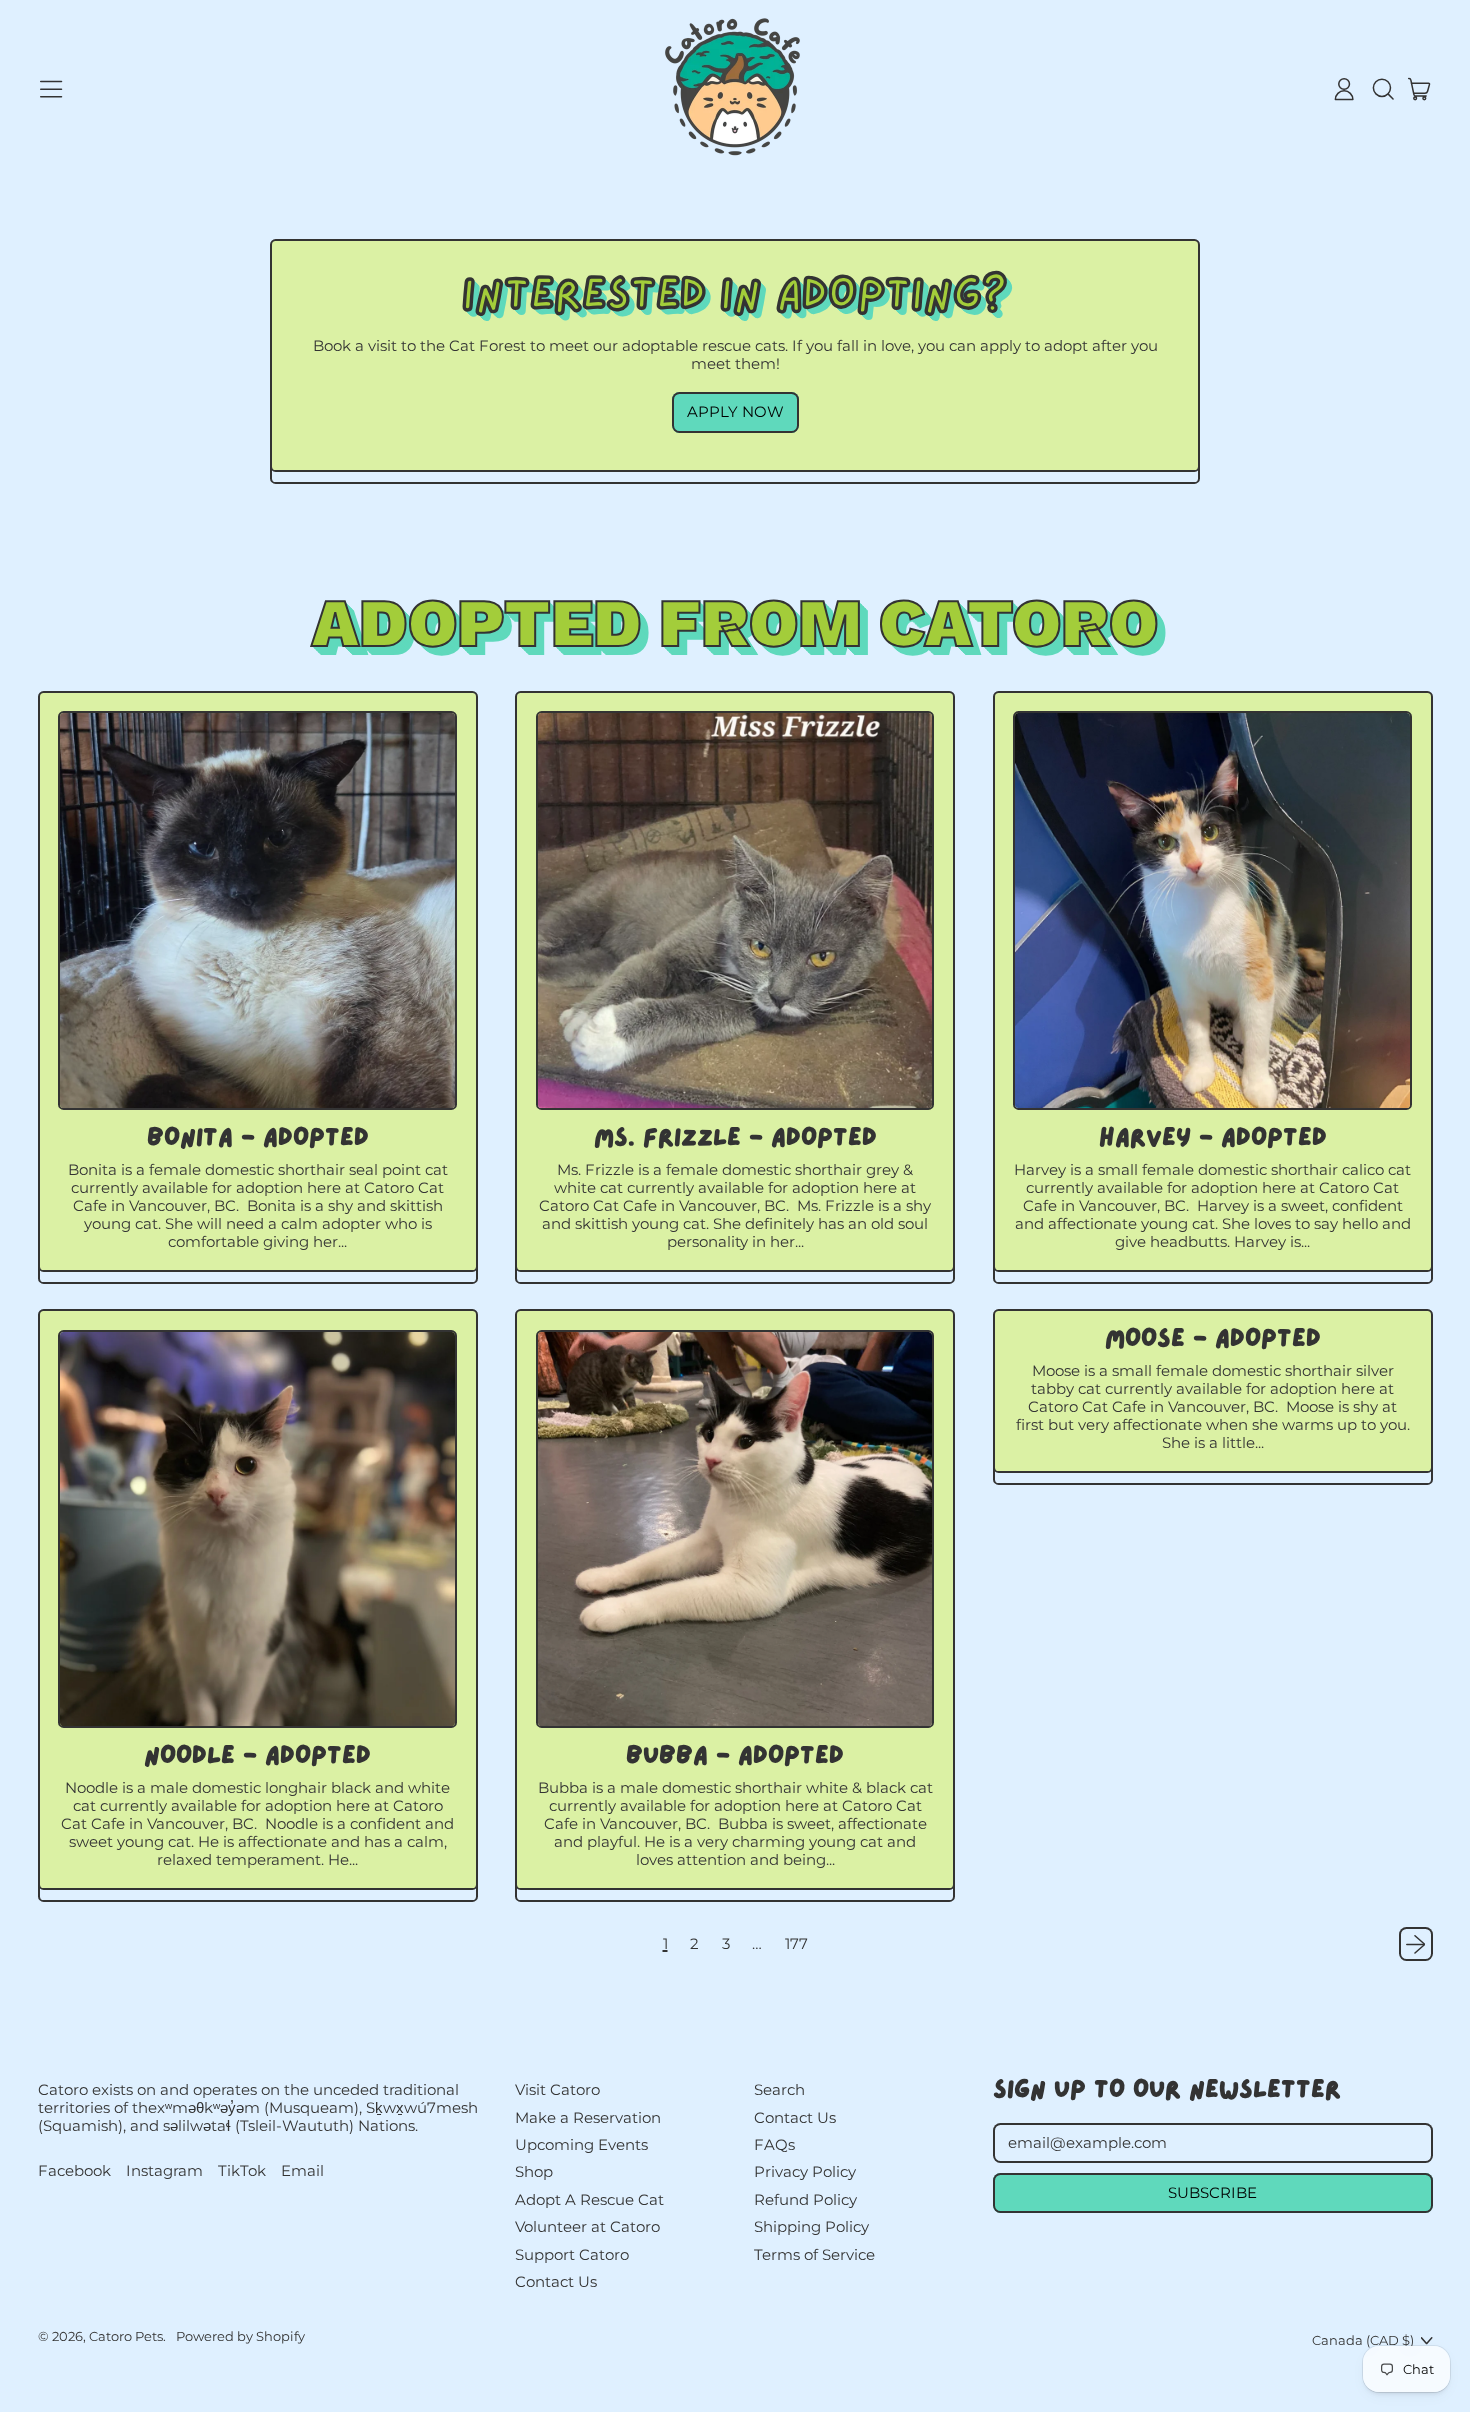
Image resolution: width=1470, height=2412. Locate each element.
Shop (534, 2171)
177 (796, 1944)
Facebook (74, 2171)
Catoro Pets (126, 2336)
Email (302, 2171)
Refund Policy (805, 2199)
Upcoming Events (581, 2144)
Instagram (164, 2171)
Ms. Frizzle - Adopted (735, 1139)
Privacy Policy (805, 2171)
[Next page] (1416, 1944)
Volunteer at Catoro (587, 2226)
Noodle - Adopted (257, 1757)
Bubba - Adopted (735, 1757)
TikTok (242, 2171)
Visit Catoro (557, 2089)
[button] (1382, 89)
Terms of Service (814, 2254)
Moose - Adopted (1213, 1340)
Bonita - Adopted (258, 1139)
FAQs (774, 2144)
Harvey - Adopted (1213, 1139)
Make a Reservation (588, 2117)
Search (779, 2089)
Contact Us (556, 2281)
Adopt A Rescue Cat (589, 2199)
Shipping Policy (811, 2226)
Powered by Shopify (240, 2336)
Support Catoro (572, 2254)
